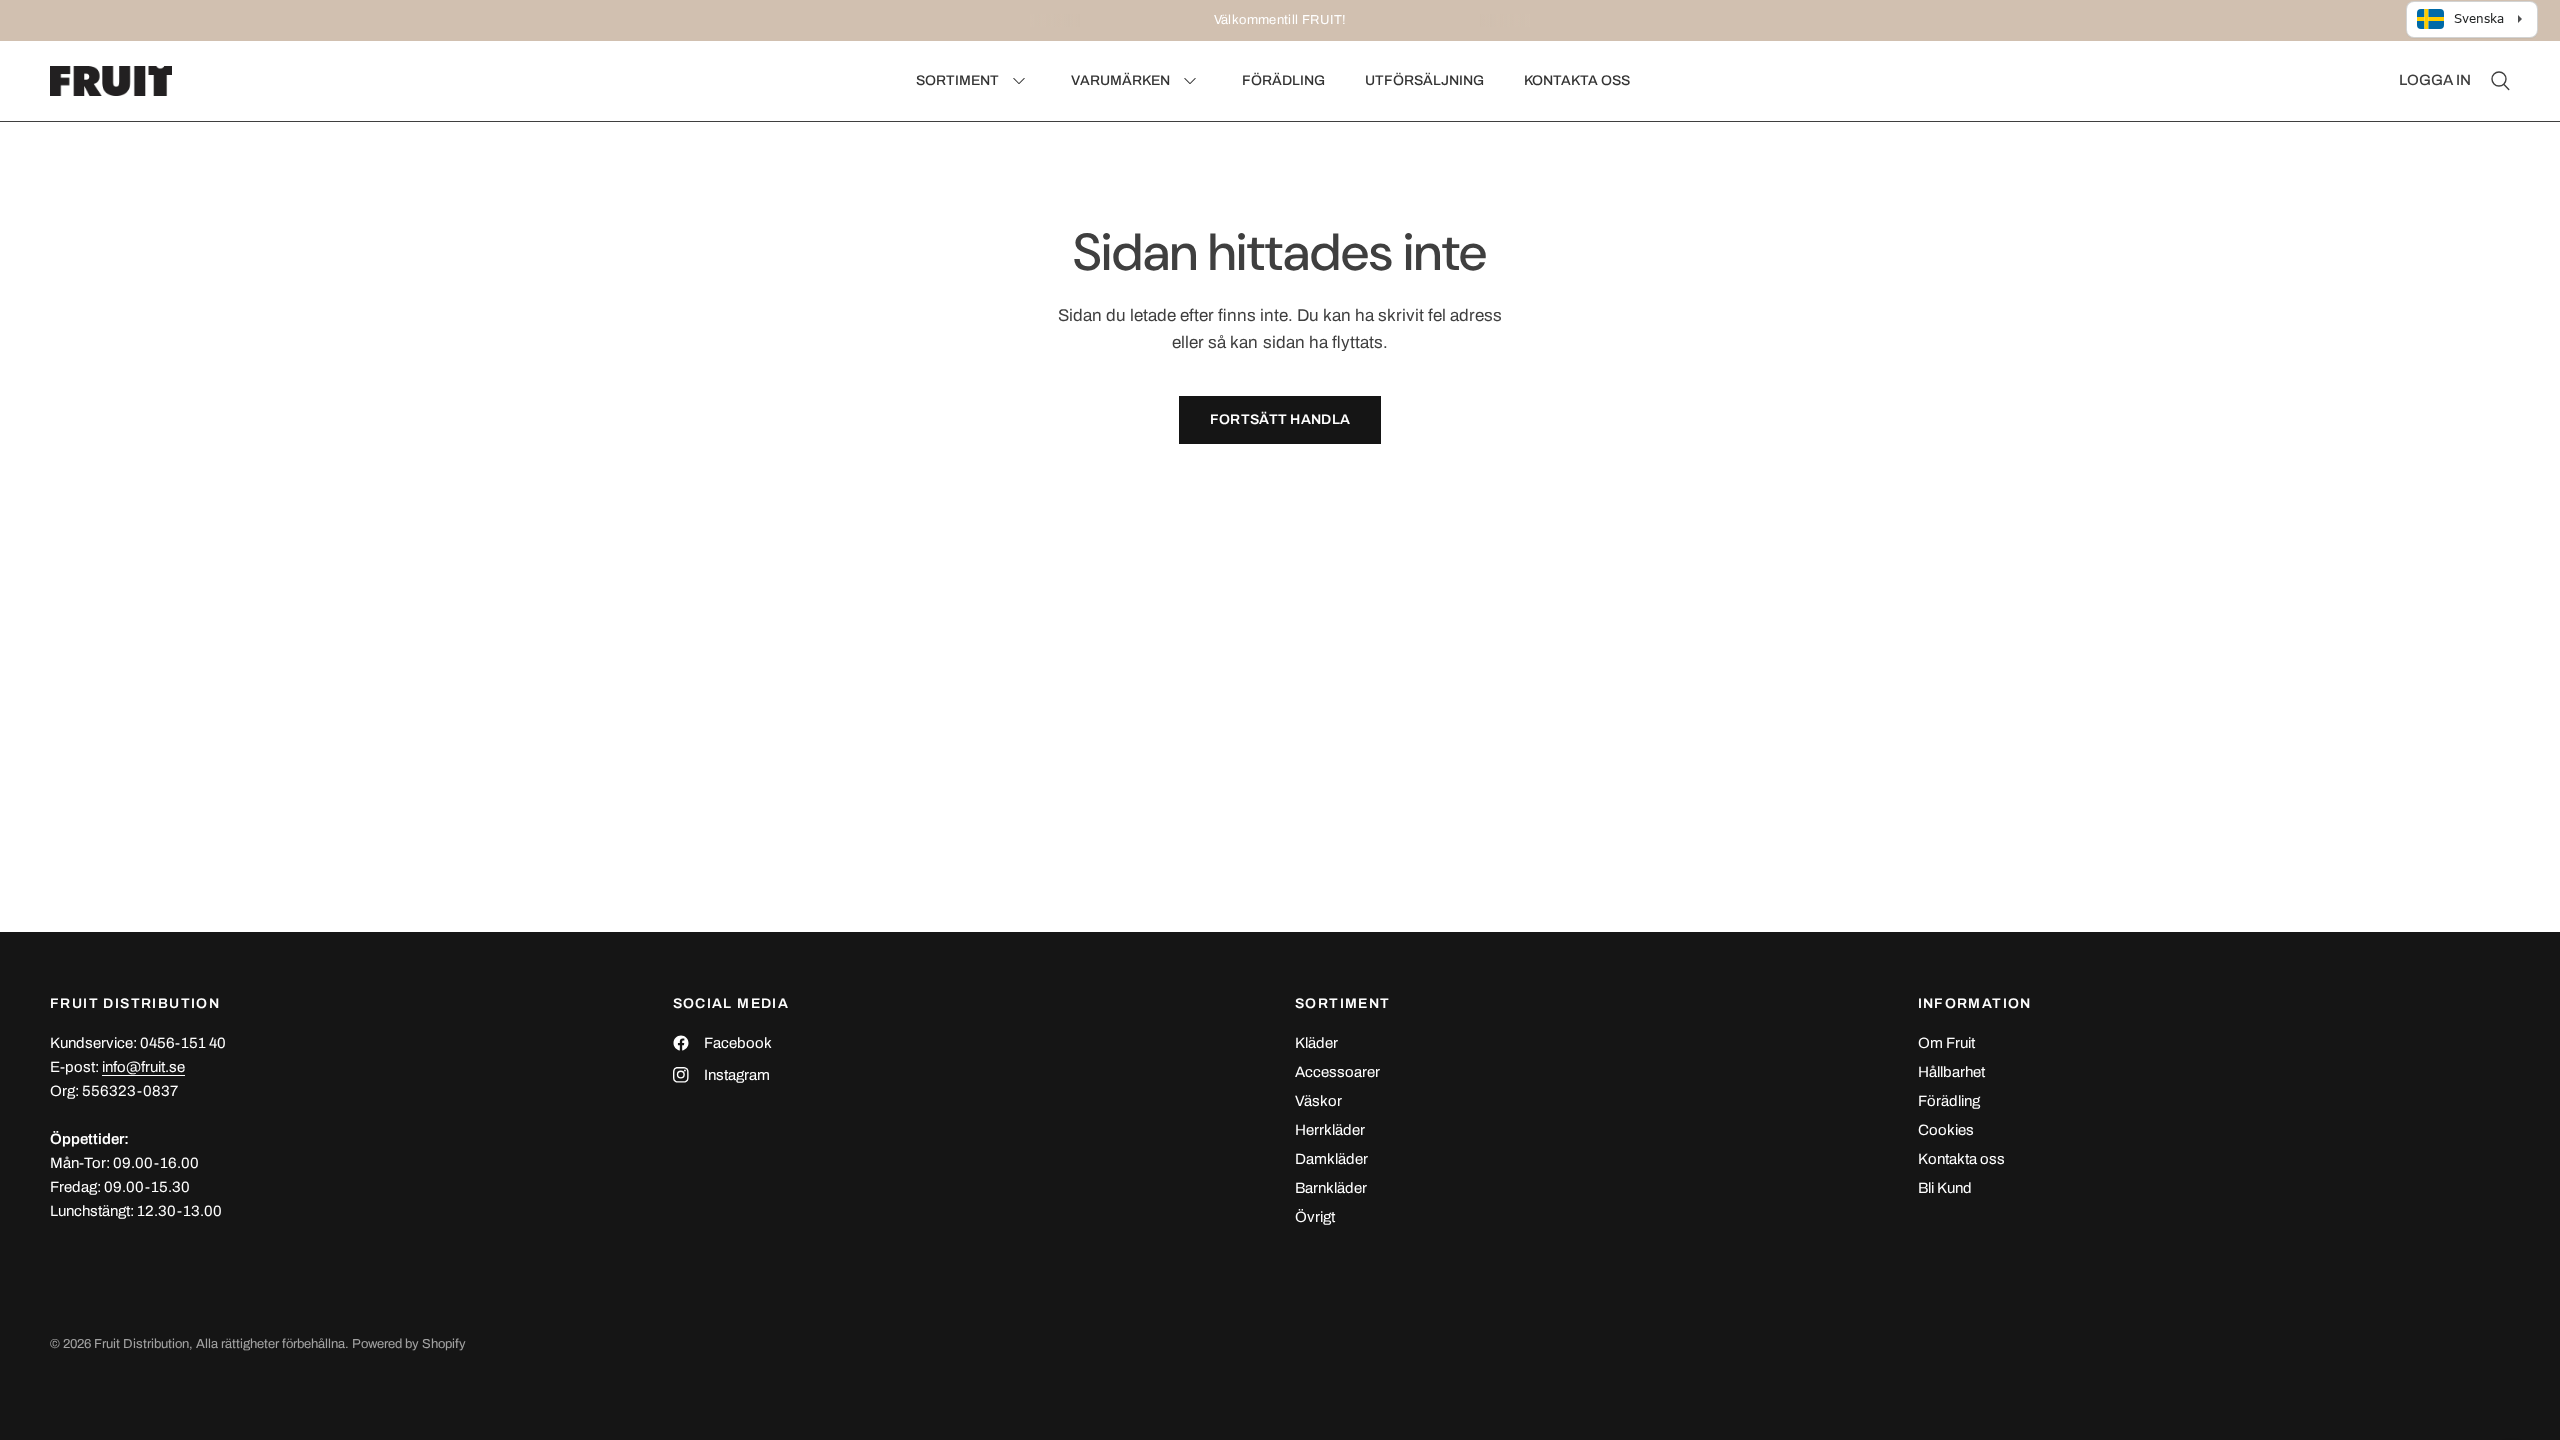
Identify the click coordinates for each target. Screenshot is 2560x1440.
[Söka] (2495, 81)
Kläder (1316, 1043)
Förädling (1949, 1101)
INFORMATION (1975, 1004)
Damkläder (1331, 1159)
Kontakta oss (1961, 1159)
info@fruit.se (143, 1067)
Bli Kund (1945, 1188)
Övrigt (1315, 1217)
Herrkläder (1330, 1130)
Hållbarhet (1951, 1072)
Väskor (1318, 1101)
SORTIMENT (1343, 1004)
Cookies (1946, 1130)
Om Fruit (1946, 1043)
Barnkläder (1331, 1188)
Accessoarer (1337, 1072)
